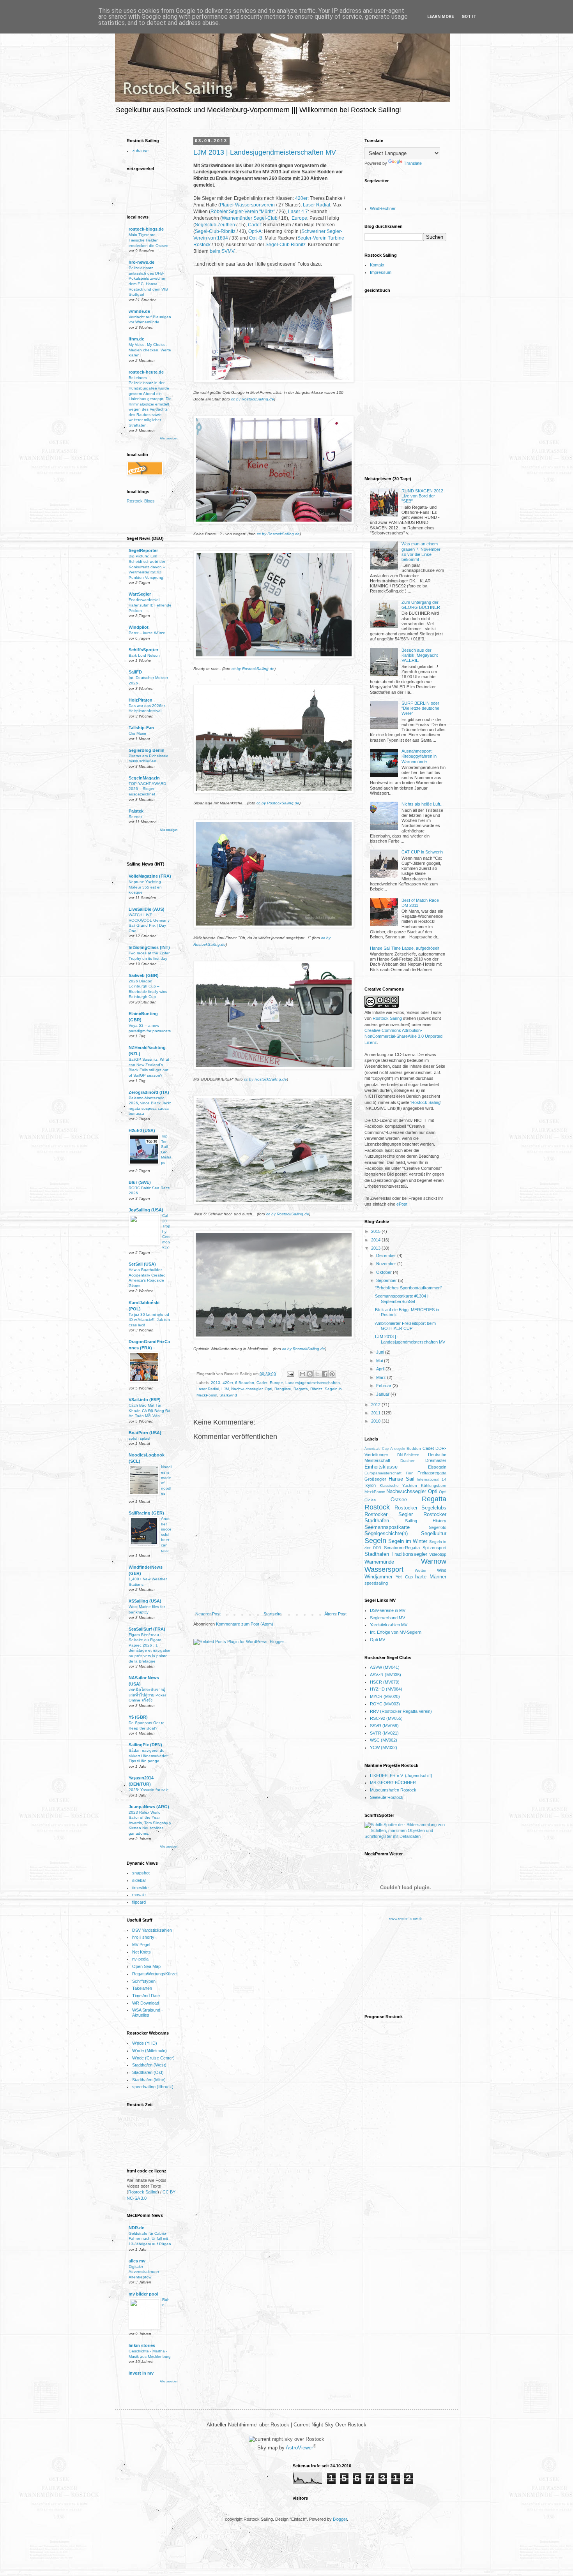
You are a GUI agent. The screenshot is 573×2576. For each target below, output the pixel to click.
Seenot (135, 817)
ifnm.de (136, 339)
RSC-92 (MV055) (386, 1718)
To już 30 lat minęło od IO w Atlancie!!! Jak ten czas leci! (149, 1320)
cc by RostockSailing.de (253, 399)
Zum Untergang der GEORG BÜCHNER (421, 605)
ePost (402, 1204)
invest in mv (141, 2373)
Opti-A (255, 231)
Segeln (375, 1541)
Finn (410, 1473)
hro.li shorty (143, 1937)
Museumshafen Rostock (393, 1790)
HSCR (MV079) (385, 1682)
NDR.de (136, 2228)
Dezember (387, 1255)
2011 (376, 1413)
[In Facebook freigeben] (325, 1374)
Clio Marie (137, 733)
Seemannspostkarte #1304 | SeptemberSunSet (402, 1299)
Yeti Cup (404, 1577)
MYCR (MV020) (385, 1696)
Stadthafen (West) (149, 2065)
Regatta (301, 1389)
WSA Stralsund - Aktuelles (148, 2013)
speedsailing (376, 1583)
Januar (383, 1394)
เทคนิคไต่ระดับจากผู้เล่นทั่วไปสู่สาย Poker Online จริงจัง (147, 1695)
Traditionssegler (409, 1554)
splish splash (140, 1438)
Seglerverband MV (387, 1618)
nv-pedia (140, 1959)
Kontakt (377, 265)
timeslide (140, 1888)
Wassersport (384, 1569)
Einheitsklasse (381, 1467)
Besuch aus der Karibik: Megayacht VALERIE (420, 655)
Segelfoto (438, 1527)
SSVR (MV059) (384, 1726)
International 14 (432, 1479)
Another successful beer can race (166, 1534)
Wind (442, 1570)
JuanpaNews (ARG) (149, 1807)
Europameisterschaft (383, 1473)
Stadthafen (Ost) (148, 2072)
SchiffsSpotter (143, 650)
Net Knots (141, 1952)
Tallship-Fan (141, 728)
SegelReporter (143, 550)
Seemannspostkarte (387, 1527)
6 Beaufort (245, 1383)
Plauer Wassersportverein (247, 205)
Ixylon (370, 1485)
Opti (268, 1389)
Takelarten (142, 1988)
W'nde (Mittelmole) (149, 2051)
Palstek (136, 811)
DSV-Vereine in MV (388, 1610)
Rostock (377, 1507)
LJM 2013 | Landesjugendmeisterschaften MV (265, 152)
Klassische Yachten (399, 1485)
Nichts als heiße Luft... (423, 804)
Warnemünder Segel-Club (250, 218)
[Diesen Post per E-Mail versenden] (302, 1374)
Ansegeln (398, 1449)
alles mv (137, 2261)
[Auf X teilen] (317, 1374)
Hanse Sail (401, 1479)
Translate (413, 163)
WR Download (146, 2003)
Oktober (385, 1272)
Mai (380, 1361)
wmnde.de (139, 311)
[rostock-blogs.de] (144, 503)
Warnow (434, 1561)
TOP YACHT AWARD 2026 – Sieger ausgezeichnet (147, 789)
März (382, 1377)
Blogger (340, 2519)
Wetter (421, 1570)
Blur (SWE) (140, 1182)
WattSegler (140, 594)
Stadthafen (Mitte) (149, 2080)
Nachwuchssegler (247, 1389)
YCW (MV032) (384, 1747)
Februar (384, 1386)
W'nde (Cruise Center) (153, 2058)
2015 (376, 1231)
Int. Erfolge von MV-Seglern (396, 1632)
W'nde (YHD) (145, 2043)
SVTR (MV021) (384, 1733)
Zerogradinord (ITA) (149, 1092)
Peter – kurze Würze (147, 633)
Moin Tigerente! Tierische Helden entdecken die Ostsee (149, 240)
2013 (216, 1383)
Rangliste (283, 1389)
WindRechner (383, 208)
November (387, 1264)
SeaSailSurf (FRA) (147, 1629)
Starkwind (228, 1395)
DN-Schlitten (408, 1455)
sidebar (139, 1880)
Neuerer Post (208, 1614)
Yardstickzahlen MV (389, 1625)
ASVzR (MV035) (386, 1675)
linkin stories (142, 2345)
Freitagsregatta (432, 1473)
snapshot (141, 1873)
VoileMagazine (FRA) (150, 876)
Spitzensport (434, 1548)
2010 (376, 1421)
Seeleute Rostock (387, 1797)
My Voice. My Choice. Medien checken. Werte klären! (150, 350)
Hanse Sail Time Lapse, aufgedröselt (405, 948)
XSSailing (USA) (145, 1601)
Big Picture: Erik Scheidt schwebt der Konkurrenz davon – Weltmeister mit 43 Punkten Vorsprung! (147, 567)
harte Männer (431, 1577)
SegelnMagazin (144, 778)
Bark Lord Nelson (144, 655)
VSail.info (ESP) (145, 1400)
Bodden (414, 1448)
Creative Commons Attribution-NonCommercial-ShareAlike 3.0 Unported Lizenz (403, 1036)
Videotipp (438, 1554)
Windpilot (139, 627)
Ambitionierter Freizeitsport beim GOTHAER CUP (405, 1326)
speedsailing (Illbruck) (153, 2087)
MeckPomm (375, 1492)
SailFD (135, 672)
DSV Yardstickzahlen (152, 1930)
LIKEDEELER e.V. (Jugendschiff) (401, 1776)
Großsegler (375, 1479)
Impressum (381, 272)
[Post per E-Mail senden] (290, 1374)
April (381, 1369)
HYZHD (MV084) (386, 1689)
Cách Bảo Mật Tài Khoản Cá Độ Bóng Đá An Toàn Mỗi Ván (149, 1411)
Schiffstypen (144, 1981)
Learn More (440, 17)
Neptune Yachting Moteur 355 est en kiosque (145, 887)
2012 (376, 1405)
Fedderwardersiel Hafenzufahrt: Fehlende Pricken (150, 605)
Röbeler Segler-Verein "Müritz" (243, 212)
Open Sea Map (146, 1966)
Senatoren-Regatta (402, 1548)
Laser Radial (317, 205)
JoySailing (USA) (146, 1210)
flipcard (139, 1902)
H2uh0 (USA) (142, 1130)
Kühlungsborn (434, 1485)
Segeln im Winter (408, 1541)
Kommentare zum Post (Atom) (245, 1624)
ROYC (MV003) (385, 1704)
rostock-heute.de (146, 372)
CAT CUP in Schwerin (422, 852)
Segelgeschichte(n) (386, 1533)
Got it (469, 17)
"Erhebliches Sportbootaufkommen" (409, 1288)
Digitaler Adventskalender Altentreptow (144, 2272)
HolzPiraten (141, 700)
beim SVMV (222, 251)
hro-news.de (141, 262)
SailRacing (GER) (146, 1513)
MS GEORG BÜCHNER (393, 1783)
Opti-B (256, 238)
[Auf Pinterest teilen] (332, 1374)
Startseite (272, 1614)
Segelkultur (434, 1533)
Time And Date (146, 1996)
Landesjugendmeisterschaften (313, 1383)
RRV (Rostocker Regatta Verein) (401, 1711)
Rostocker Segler (389, 1514)
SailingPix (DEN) (145, 1745)
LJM (225, 1389)
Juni (381, 1352)
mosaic (139, 1895)
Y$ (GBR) (138, 1717)
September (387, 1280)
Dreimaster (436, 1460)
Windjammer (378, 1577)
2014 (376, 1240)
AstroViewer (299, 2448)
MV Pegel (141, 1945)
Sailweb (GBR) (144, 975)
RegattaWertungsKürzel (155, 1974)
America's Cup (377, 1449)
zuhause (140, 151)
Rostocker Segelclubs (421, 1508)
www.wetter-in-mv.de (406, 1919)
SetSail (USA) (142, 1264)
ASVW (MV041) (385, 1667)
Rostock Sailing (143, 2192)
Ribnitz (316, 1389)
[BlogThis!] (310, 1374)
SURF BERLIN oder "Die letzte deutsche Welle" (420, 708)
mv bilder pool (143, 2294)
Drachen (408, 1461)
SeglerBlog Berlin (147, 750)
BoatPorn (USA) (145, 1433)
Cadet (254, 225)
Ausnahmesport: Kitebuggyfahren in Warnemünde (419, 756)
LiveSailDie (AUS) (147, 909)
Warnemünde (379, 1562)
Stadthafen (377, 1554)
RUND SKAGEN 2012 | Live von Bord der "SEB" (424, 496)
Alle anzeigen (169, 438)
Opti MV (378, 1640)
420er (301, 198)
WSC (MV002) (384, 1740)
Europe (299, 218)
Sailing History (426, 1521)
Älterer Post (335, 1614)
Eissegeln (437, 1467)
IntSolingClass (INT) (149, 947)
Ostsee (399, 1500)
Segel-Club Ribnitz (286, 245)
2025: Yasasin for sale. (149, 1790)
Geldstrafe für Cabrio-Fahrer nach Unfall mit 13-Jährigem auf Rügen (150, 2239)
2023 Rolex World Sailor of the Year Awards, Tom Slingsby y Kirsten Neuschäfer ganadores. (150, 1823)
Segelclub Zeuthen (215, 225)
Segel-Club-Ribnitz (215, 231)
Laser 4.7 (298, 212)
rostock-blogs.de (146, 229)
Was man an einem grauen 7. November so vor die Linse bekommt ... (421, 552)
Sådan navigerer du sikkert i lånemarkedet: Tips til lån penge (149, 1756)
